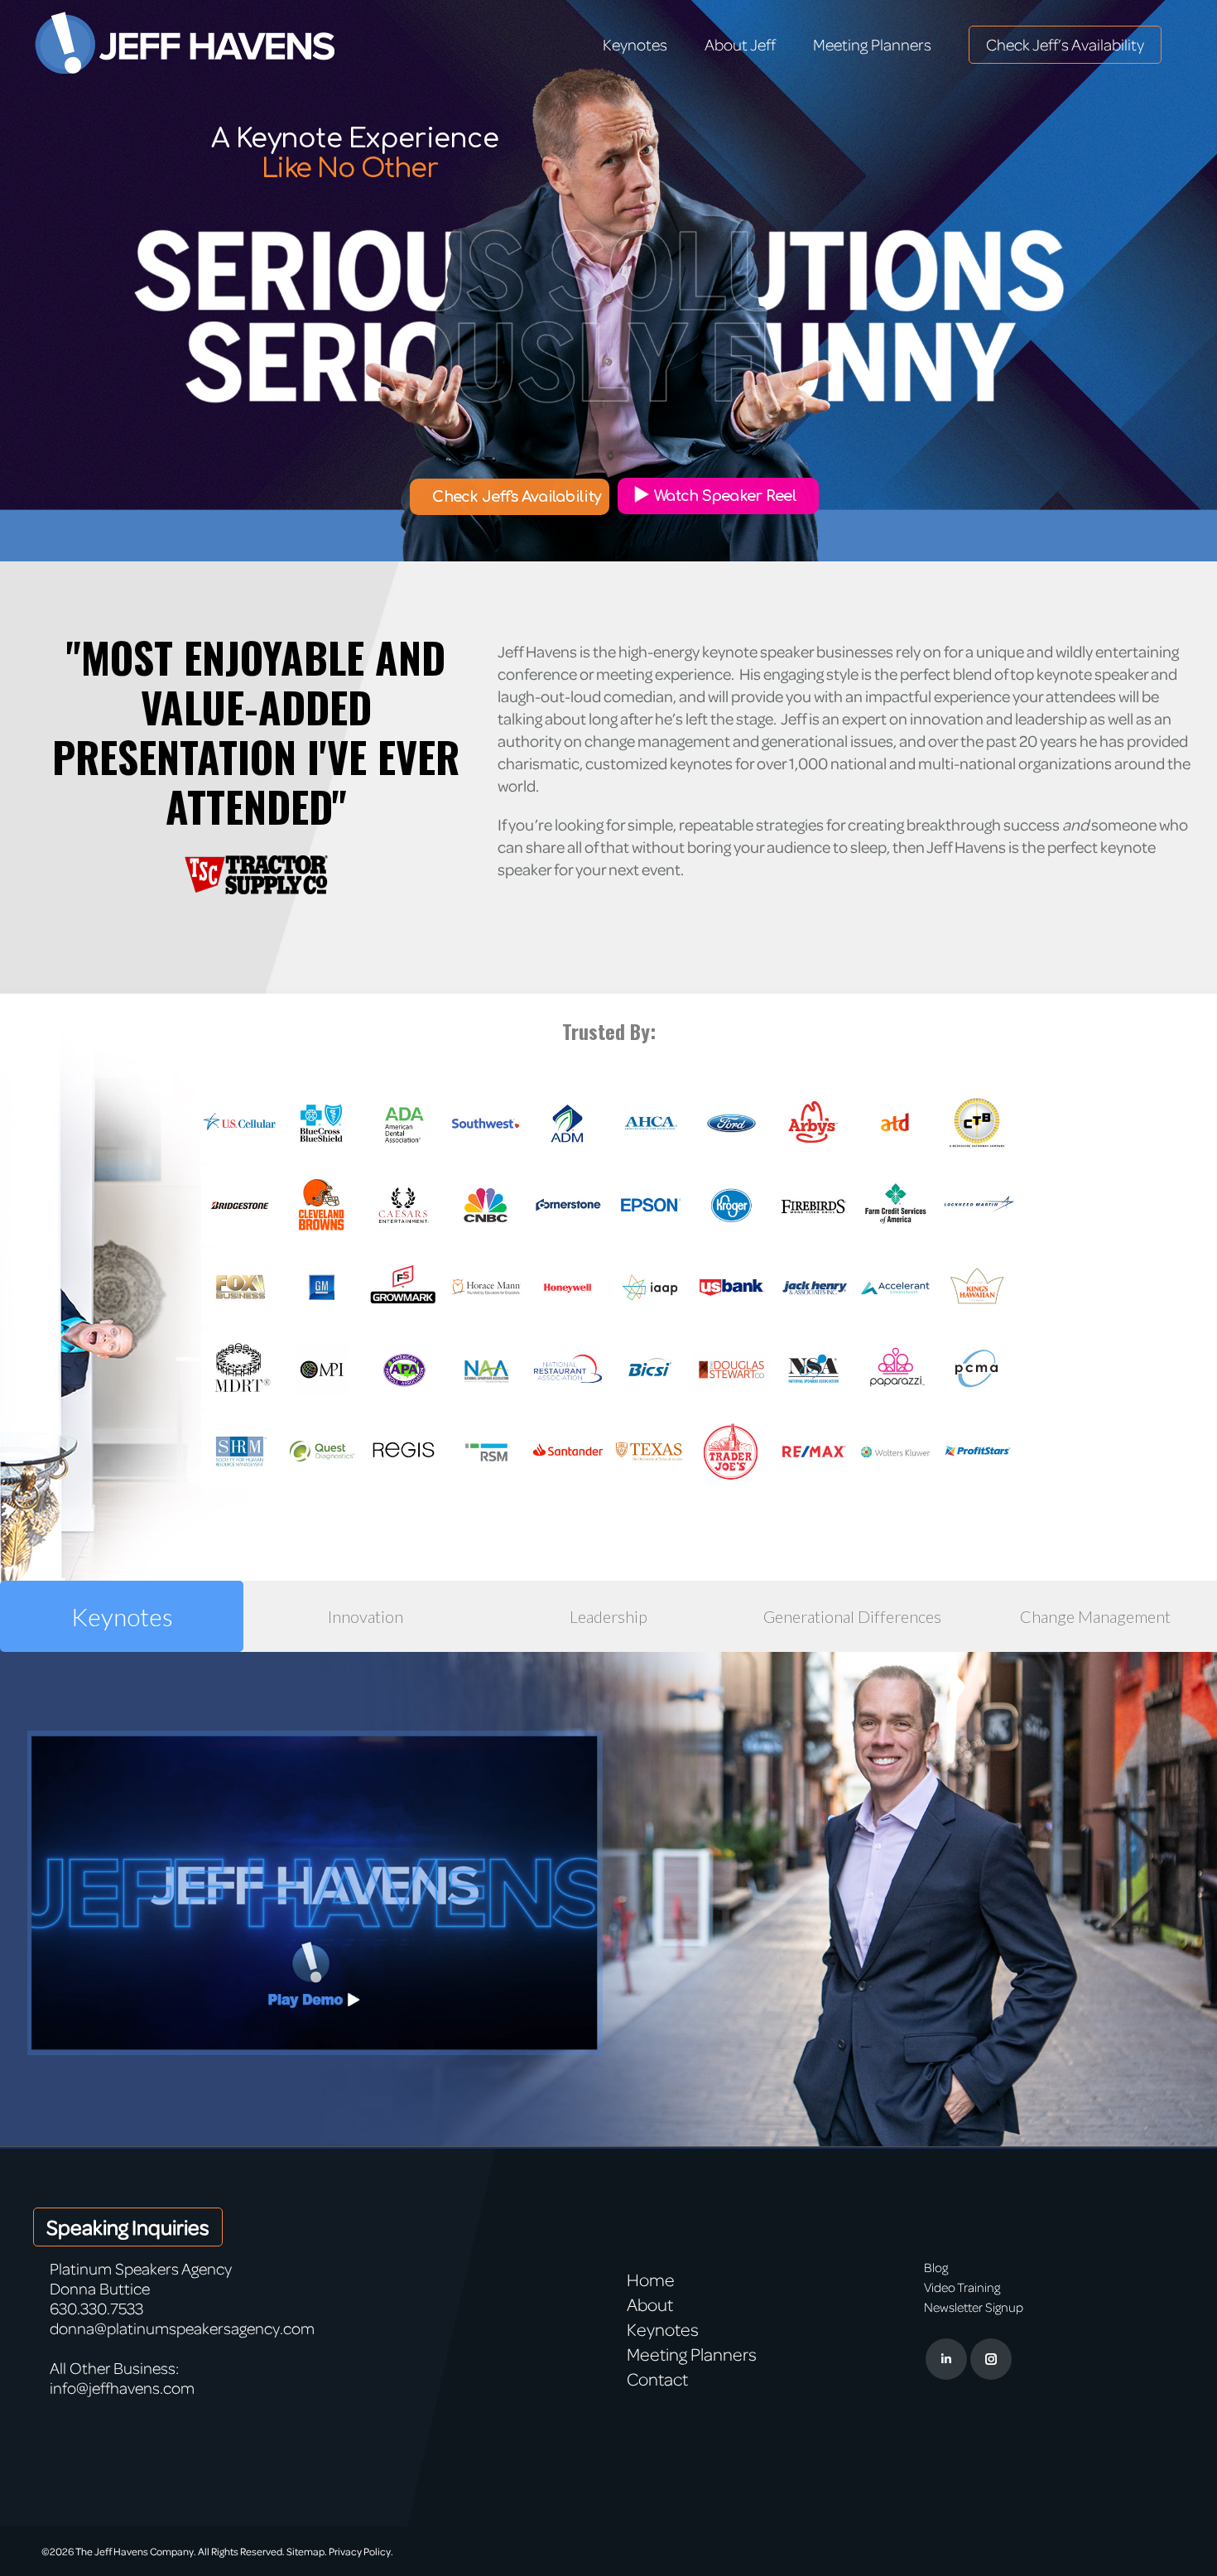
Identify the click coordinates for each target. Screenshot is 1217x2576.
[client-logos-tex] (649, 1451)
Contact (657, 2379)
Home (651, 2280)
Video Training (962, 2287)
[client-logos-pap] (895, 1369)
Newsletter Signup (974, 2307)
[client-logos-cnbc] (486, 1205)
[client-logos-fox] (240, 1287)
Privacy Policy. (361, 2551)
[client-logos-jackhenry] (813, 1287)
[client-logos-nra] (568, 1369)
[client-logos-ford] (731, 1123)
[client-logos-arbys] (813, 1123)
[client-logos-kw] (977, 1287)
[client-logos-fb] (813, 1205)
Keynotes (663, 2329)
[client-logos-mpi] (322, 1369)
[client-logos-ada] (404, 1123)
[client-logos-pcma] (977, 1369)
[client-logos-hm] (486, 1287)
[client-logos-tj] (731, 1451)
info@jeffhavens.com (122, 2388)
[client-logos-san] (568, 1451)
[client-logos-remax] (813, 1451)
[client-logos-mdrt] (240, 1369)
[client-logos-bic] (649, 1369)
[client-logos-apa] (404, 1369)
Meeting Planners (692, 2354)
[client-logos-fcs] (895, 1205)
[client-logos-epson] (649, 1205)
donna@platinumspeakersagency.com (182, 2328)
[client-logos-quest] (322, 1451)
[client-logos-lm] (977, 1205)
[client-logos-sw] (486, 1123)
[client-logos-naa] (486, 1369)
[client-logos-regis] (404, 1451)
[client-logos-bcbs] (322, 1123)
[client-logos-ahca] (649, 1123)
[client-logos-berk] (977, 1123)
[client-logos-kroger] (731, 1205)
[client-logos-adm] (568, 1123)
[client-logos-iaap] (649, 1287)
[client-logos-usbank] (731, 1287)
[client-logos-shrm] (240, 1451)
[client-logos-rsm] (486, 1451)
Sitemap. (307, 2551)
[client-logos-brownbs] (322, 1205)
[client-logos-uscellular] (240, 1123)
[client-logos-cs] (568, 1205)
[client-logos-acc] (895, 1287)
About (650, 2304)
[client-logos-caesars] (404, 1205)
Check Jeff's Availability (517, 497)
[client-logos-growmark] (404, 1287)
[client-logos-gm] (322, 1287)
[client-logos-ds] (731, 1369)
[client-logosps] (977, 1451)
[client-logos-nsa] (813, 1369)
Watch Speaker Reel (725, 496)
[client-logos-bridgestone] (240, 1205)
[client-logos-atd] (895, 1123)
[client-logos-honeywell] (568, 1287)
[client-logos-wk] (895, 1451)
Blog (936, 2267)
